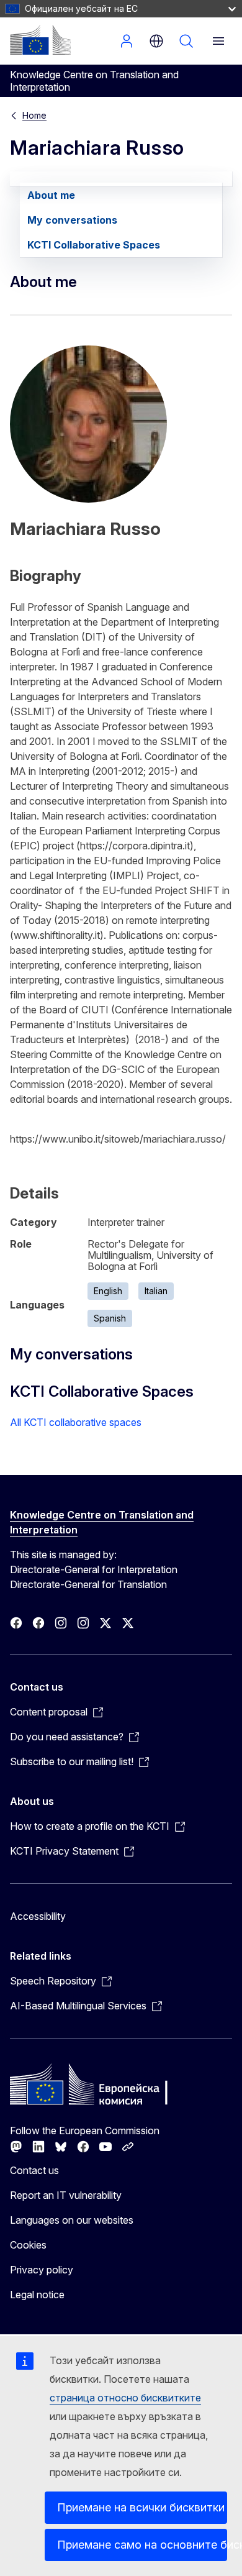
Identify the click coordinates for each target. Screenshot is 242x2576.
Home (34, 115)
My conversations (72, 220)
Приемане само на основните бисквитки (142, 2545)
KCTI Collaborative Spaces (94, 245)
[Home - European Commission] (40, 40)
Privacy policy (42, 2270)
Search (186, 41)
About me (51, 195)
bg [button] (156, 41)
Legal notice (37, 2295)
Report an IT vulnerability (66, 2195)
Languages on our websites (72, 2220)
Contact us (34, 2170)
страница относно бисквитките (125, 2398)
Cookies (28, 2245)
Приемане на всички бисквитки (141, 2507)
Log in (127, 41)
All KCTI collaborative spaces (76, 1422)
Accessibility (38, 1916)
